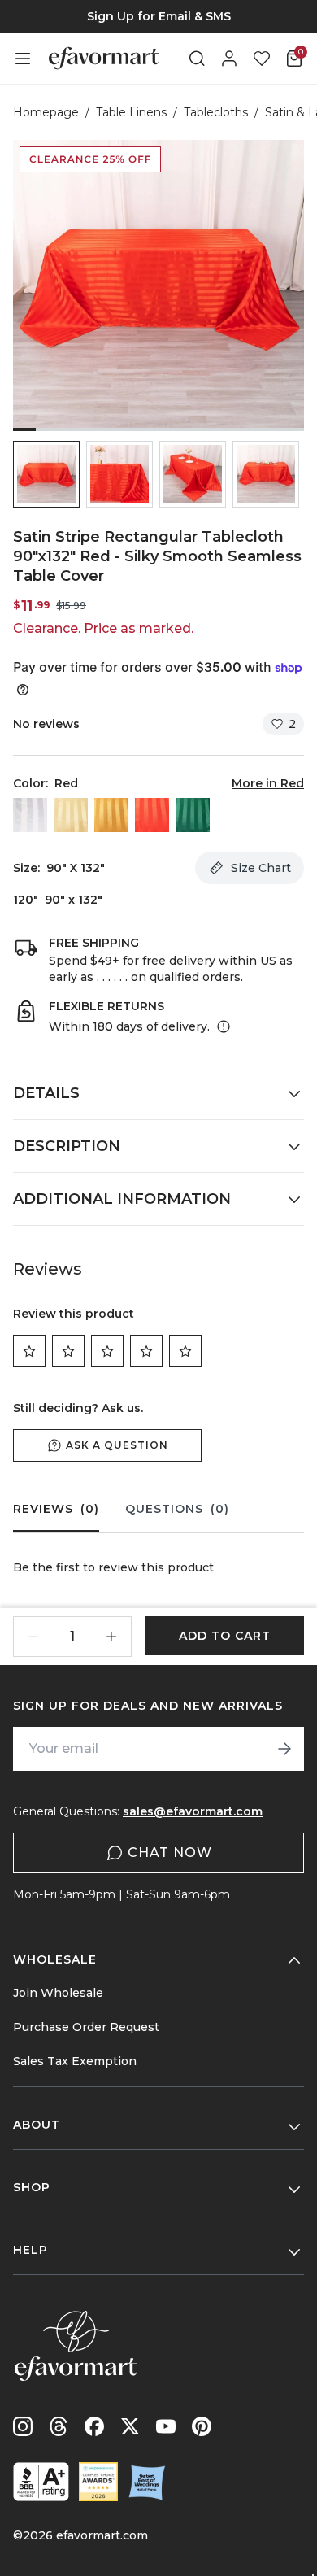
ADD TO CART (225, 1636)
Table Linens (131, 112)
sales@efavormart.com (193, 1811)
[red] (152, 815)
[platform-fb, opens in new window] (94, 2426)
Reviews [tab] (56, 1509)
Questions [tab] (177, 1509)
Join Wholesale (58, 1993)
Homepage (46, 112)
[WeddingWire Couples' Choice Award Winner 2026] (98, 2482)
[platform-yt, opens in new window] (166, 2426)
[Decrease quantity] (33, 1637)
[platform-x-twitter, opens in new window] (130, 2426)
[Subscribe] (284, 1749)
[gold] (111, 815)
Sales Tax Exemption (75, 2061)
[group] (158, 16)
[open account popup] (229, 59)
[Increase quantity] (111, 1637)
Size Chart (261, 868)
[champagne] (71, 815)
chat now (170, 1852)
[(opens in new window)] (41, 2482)
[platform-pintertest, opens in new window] (202, 2426)
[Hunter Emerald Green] (193, 815)
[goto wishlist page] (262, 59)
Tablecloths (216, 112)
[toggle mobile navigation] (23, 59)
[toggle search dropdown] (197, 59)
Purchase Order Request (86, 2027)
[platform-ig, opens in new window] (23, 2426)
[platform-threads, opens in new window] (59, 2426)
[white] (30, 815)
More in (268, 783)
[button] (46, 474)
